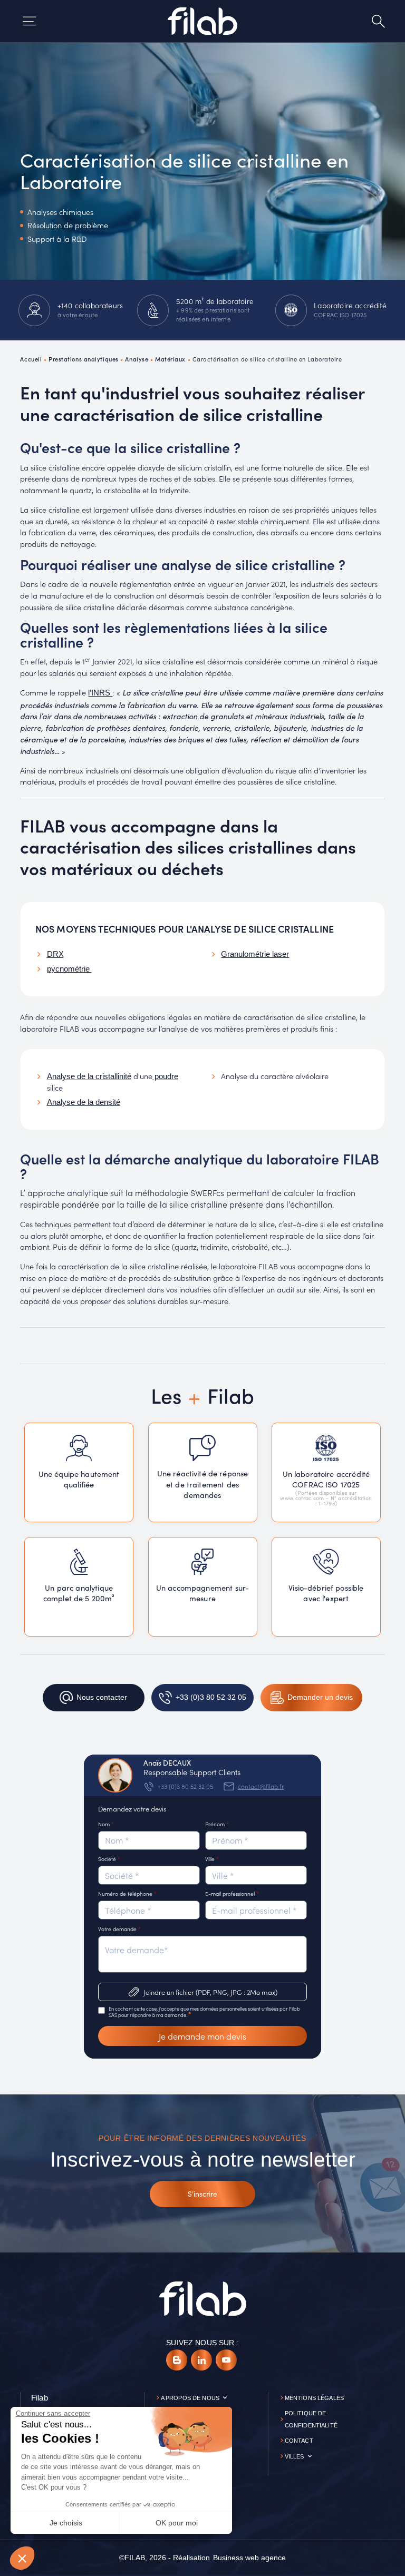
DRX (55, 954)
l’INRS (100, 693)
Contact (299, 2441)
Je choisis (66, 2523)
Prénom (217, 1824)
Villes (295, 2456)
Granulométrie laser (255, 954)
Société (109, 1859)
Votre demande (119, 1929)
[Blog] (177, 2360)
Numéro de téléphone (127, 1893)
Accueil (31, 359)
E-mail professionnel (232, 1893)
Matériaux (170, 359)
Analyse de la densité (84, 1102)
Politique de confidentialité (311, 2419)
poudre (165, 1076)
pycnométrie (69, 969)
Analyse (137, 359)
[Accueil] (202, 21)
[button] (22, 2558)
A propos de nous (190, 2398)
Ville (212, 1859)
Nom (106, 1824)
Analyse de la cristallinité (89, 1076)
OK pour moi (177, 2523)
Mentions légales (314, 2398)
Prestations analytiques (84, 359)
